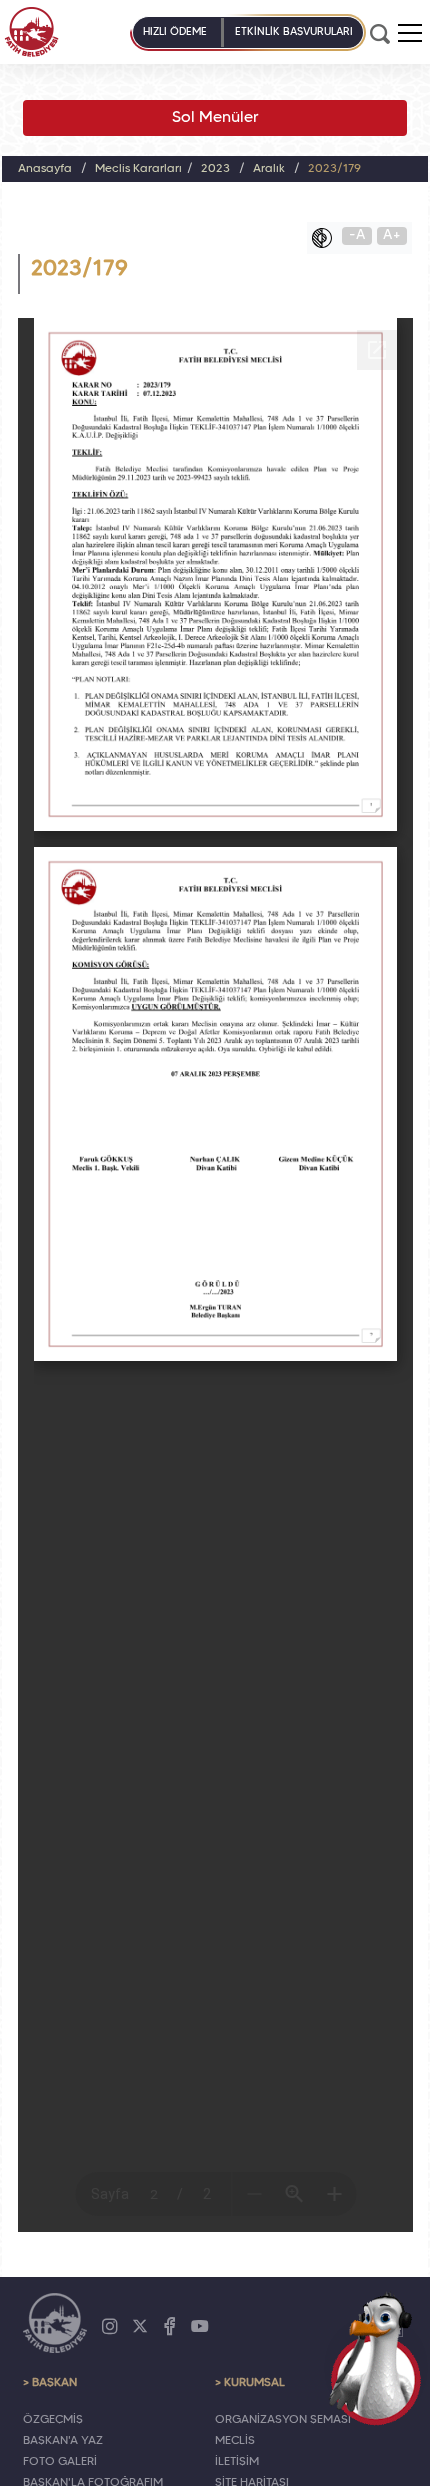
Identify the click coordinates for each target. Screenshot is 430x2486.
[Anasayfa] (31, 32)
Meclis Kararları (138, 169)
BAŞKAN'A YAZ (63, 2441)
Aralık (269, 169)
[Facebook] (170, 2327)
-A (357, 235)
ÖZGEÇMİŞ (53, 2420)
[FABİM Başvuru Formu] (376, 2358)
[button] (410, 33)
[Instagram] (110, 2327)
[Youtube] (200, 2327)
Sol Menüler (215, 118)
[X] (140, 2327)
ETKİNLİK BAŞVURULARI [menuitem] (294, 32)
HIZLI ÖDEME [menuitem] (175, 32)
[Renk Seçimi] (327, 238)
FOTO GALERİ (60, 2462)
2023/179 (334, 169)
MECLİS (235, 2441)
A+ (392, 235)
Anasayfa (45, 169)
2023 (215, 169)
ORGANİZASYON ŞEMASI (283, 2420)
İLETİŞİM (237, 2462)
